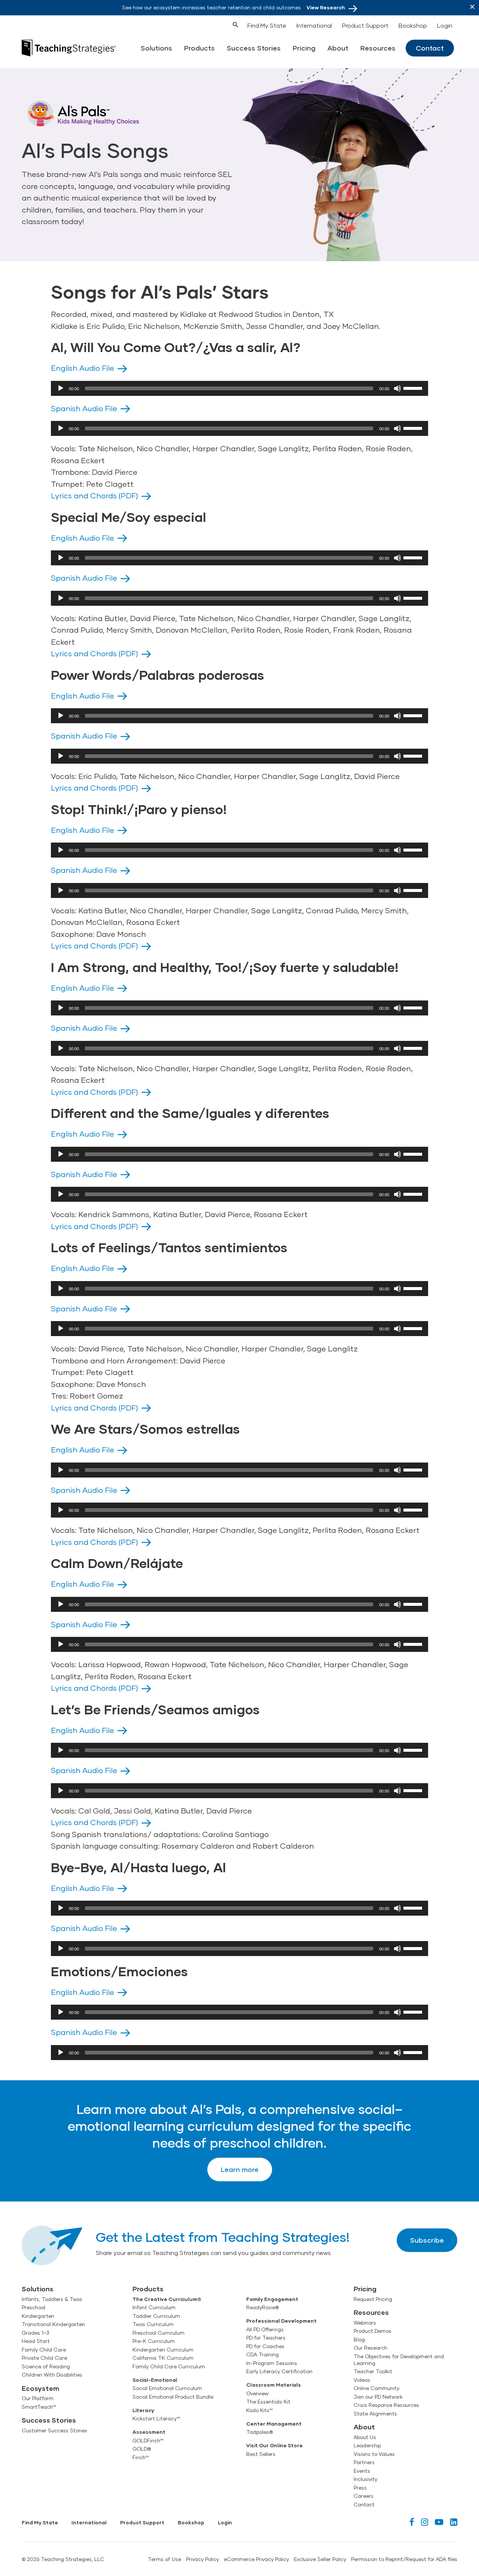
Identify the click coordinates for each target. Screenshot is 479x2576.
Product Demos (373, 2331)
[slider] (414, 388)
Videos (362, 2380)
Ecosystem (40, 2388)
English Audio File (83, 368)
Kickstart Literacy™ (156, 2418)
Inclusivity (365, 2479)
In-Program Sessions (272, 2363)
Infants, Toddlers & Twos (52, 2299)
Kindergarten (38, 2316)
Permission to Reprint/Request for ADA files (404, 2559)
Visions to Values (374, 2454)
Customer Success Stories (54, 2430)
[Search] (222, 24)
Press (360, 2488)
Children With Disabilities (52, 2375)
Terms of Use (164, 2559)
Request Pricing (373, 2299)
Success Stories (254, 48)
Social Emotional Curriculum (167, 2388)
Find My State (267, 25)
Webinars (365, 2323)
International (314, 25)
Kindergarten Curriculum (163, 2350)
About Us (365, 2437)
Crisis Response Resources (386, 2405)
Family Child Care (44, 2350)
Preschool (33, 2307)
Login (445, 25)
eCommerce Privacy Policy (256, 2559)
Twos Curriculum (153, 2324)
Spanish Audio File (84, 408)
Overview (257, 2393)
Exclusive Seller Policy (320, 2559)
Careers (364, 2496)
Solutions (156, 48)
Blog (359, 2340)
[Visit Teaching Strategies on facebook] (412, 2522)
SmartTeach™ (39, 2407)
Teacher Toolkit (373, 2371)
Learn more (240, 2169)
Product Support (365, 25)
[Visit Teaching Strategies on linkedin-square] (454, 2522)
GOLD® (142, 2449)
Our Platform (38, 2398)
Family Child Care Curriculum (169, 2366)
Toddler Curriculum (156, 2316)
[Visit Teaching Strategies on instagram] (425, 2522)
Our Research (370, 2348)
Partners (364, 2462)
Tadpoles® (260, 2432)
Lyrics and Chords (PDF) (94, 495)
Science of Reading (46, 2366)
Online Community (376, 2388)
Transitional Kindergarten (53, 2324)
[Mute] (397, 388)
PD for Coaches (265, 2346)
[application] (239, 388)
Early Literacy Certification (279, 2371)
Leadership (367, 2445)
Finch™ (141, 2457)
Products (199, 48)
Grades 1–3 (36, 2333)
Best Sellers (261, 2454)
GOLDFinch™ (148, 2441)
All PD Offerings (265, 2329)
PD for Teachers (266, 2338)
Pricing (304, 48)
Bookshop (413, 25)
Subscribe (427, 2240)
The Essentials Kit (268, 2402)
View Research (326, 7)
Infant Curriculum (154, 2307)
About (338, 48)
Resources (378, 48)
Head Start (36, 2341)
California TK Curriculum (163, 2358)
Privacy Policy (202, 2559)
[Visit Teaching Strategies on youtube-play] (439, 2522)
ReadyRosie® (263, 2307)
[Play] (61, 388)
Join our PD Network (378, 2397)
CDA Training (263, 2355)
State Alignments (375, 2414)
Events (362, 2471)
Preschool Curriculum (158, 2333)
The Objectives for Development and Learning (399, 2360)
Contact (430, 48)
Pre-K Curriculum (154, 2341)
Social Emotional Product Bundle (173, 2397)
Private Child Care (44, 2358)
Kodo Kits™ (260, 2410)
